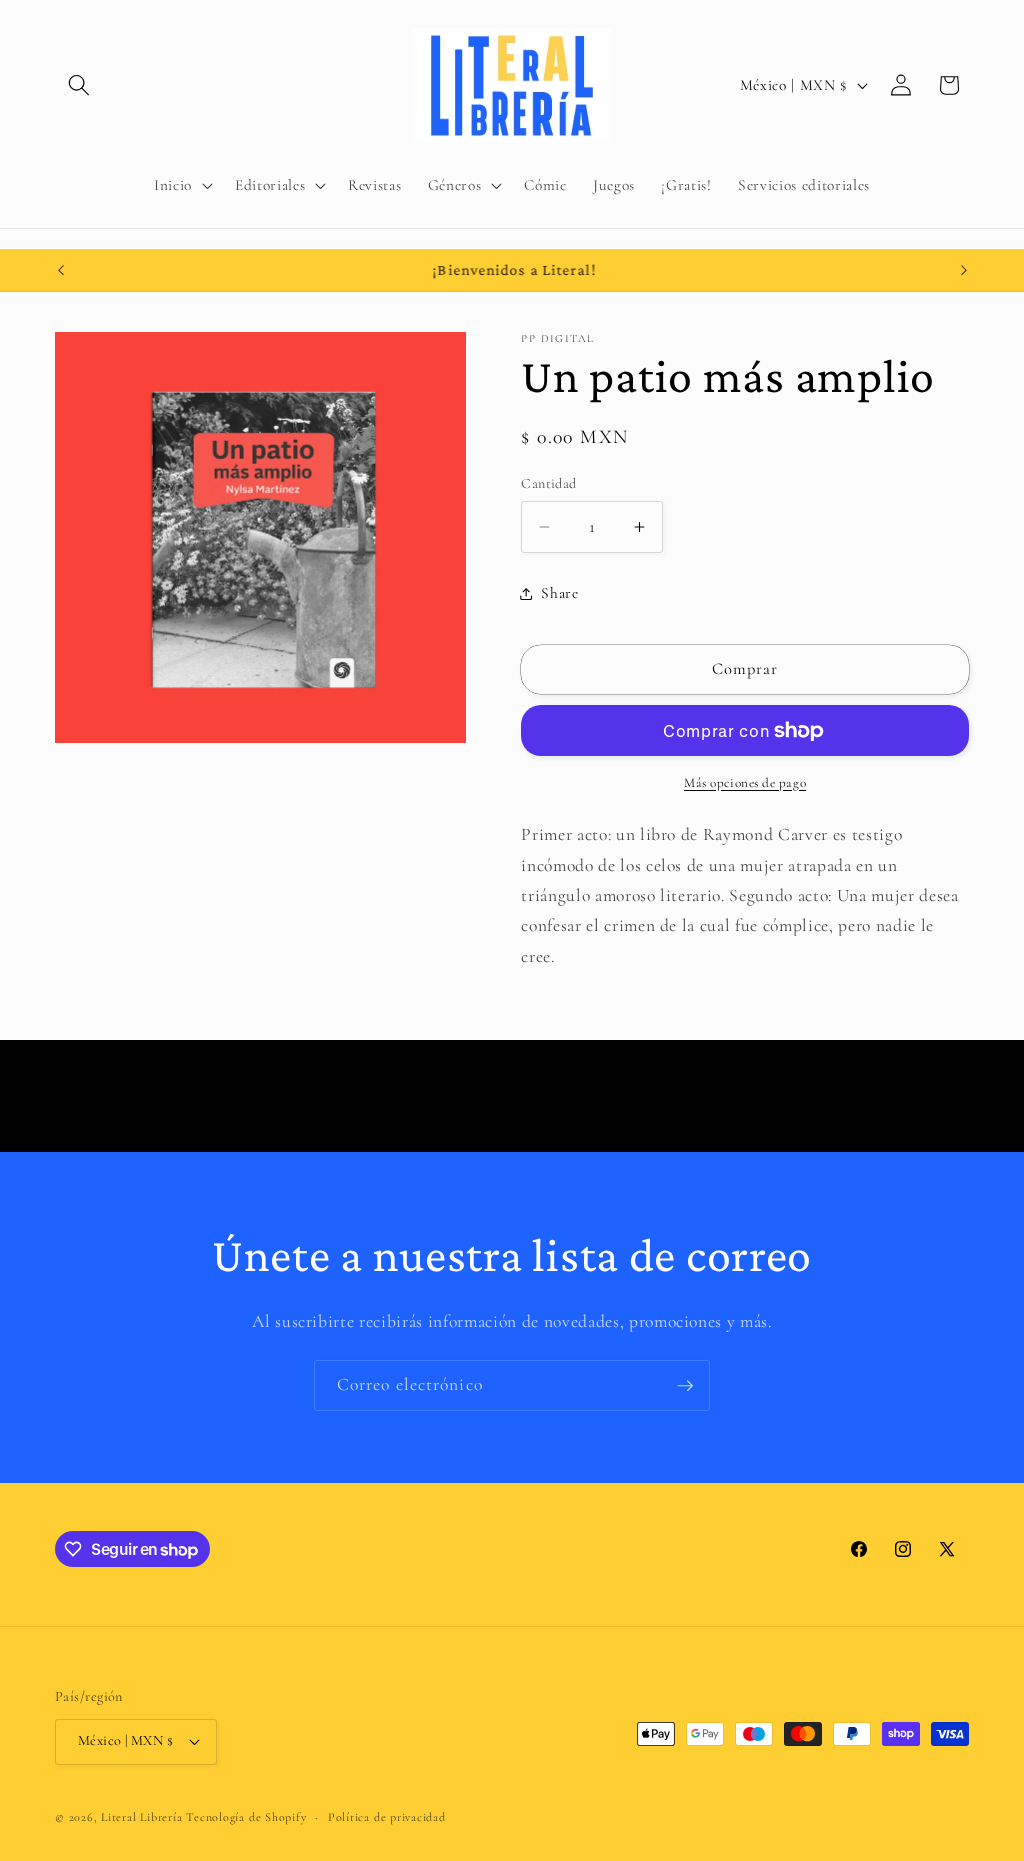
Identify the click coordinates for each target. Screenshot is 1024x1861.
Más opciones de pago (745, 783)
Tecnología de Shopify (246, 1817)
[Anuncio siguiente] (964, 270)
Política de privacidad (387, 1817)
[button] (79, 85)
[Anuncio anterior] (61, 270)
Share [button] (559, 593)
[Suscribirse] (685, 1386)
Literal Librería (141, 1817)
